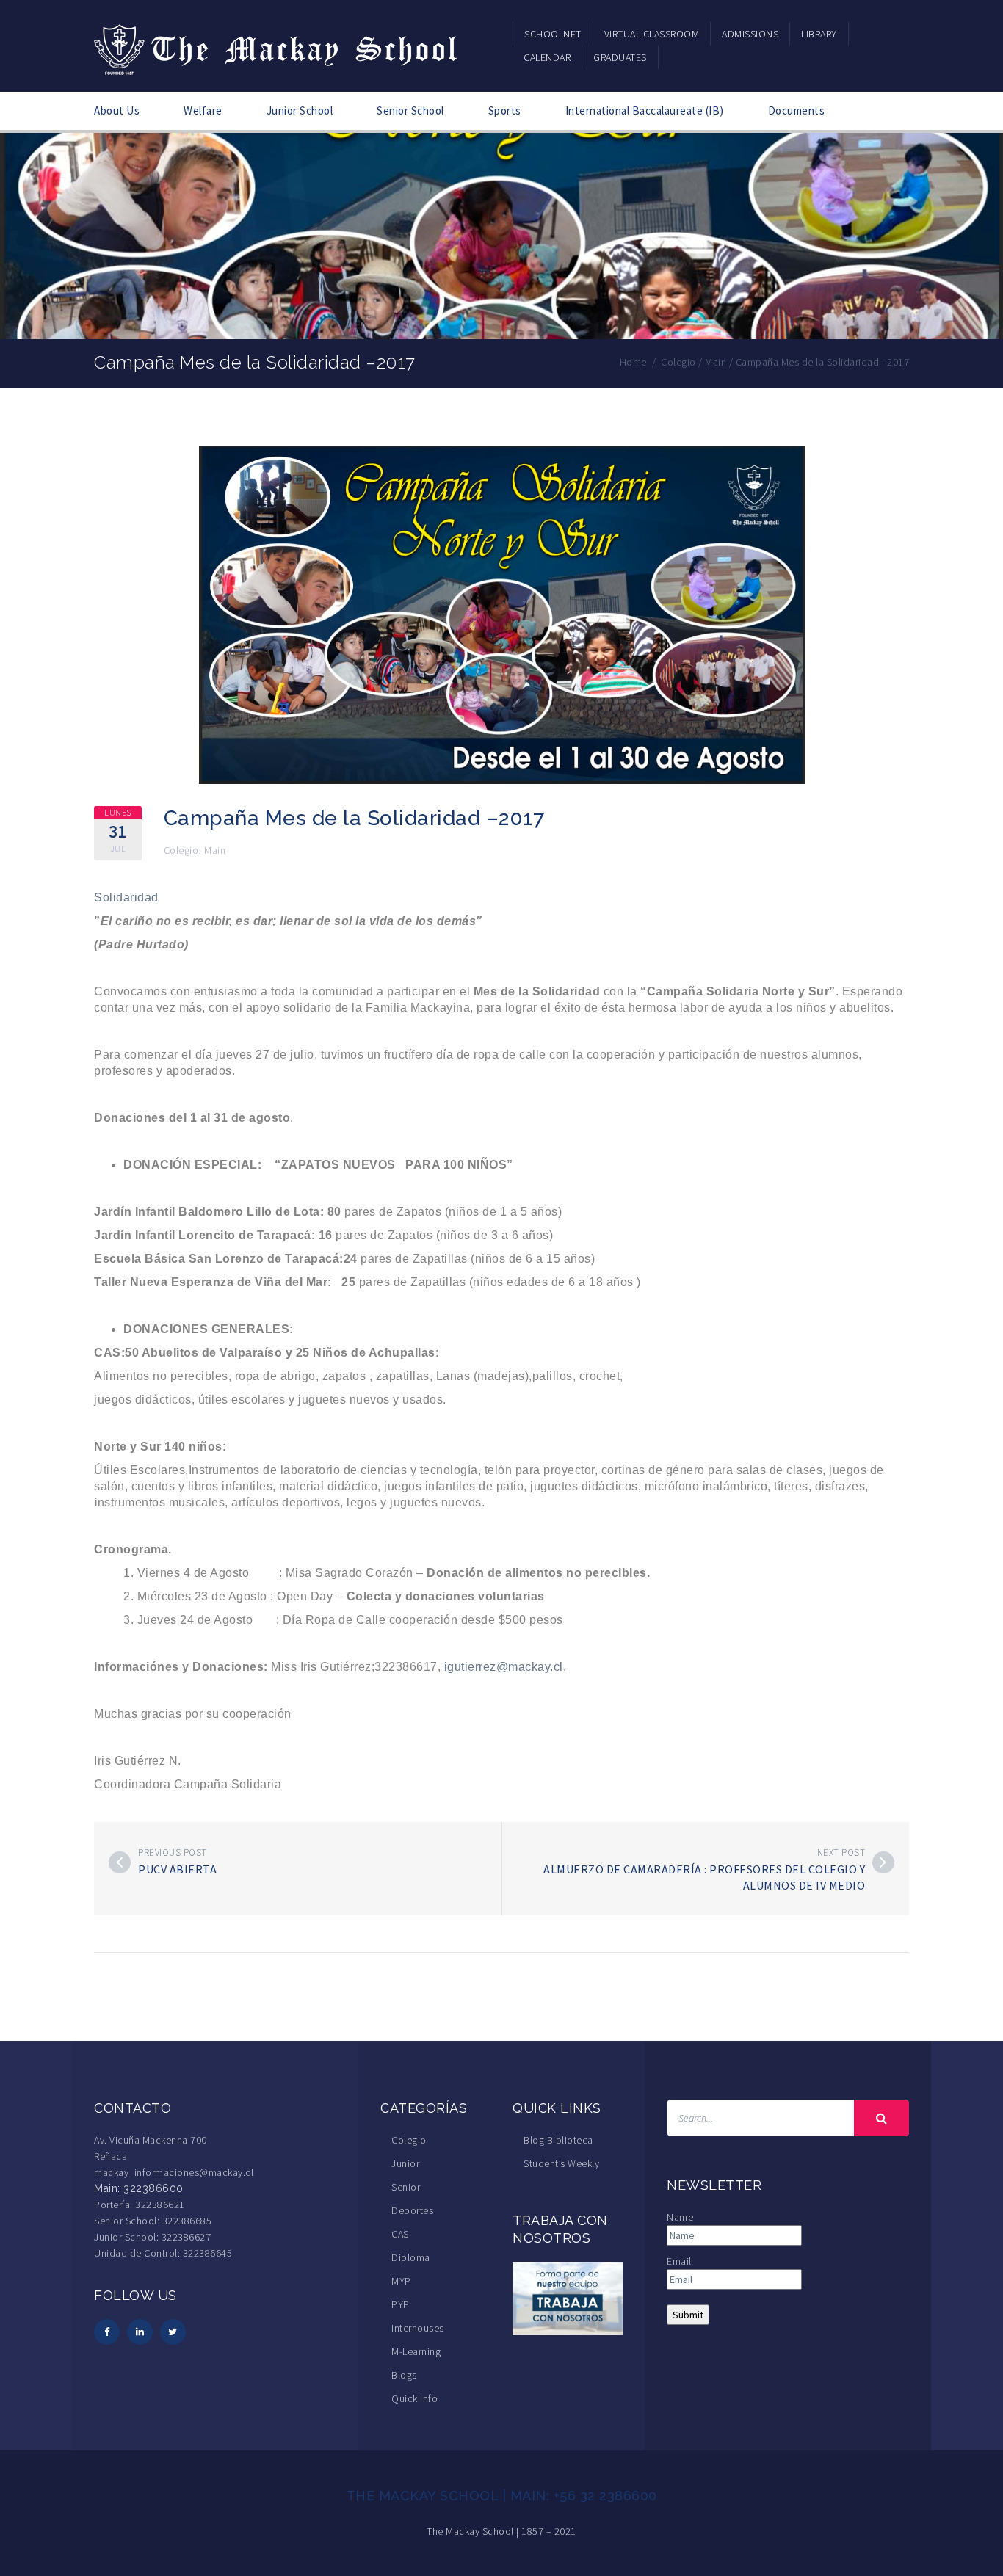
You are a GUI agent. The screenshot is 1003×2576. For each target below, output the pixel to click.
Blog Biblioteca (558, 2140)
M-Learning (416, 2351)
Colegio (181, 850)
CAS (400, 2234)
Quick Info (414, 2398)
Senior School (410, 110)
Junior (405, 2163)
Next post (841, 1853)
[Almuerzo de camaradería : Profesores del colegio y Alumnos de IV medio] (883, 1862)
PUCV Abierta (177, 1869)
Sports (505, 110)
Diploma (411, 2257)
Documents (797, 110)
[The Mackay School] (278, 47)
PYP (401, 2304)
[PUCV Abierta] (120, 1862)
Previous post (173, 1853)
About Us (117, 110)
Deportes (412, 2210)
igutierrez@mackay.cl (504, 1667)
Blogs (404, 2375)
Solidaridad (126, 897)
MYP (401, 2281)
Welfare (203, 110)
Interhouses (418, 2328)
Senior (406, 2187)
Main (215, 850)
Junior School (300, 110)
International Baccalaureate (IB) (645, 110)
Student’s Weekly (561, 2163)
